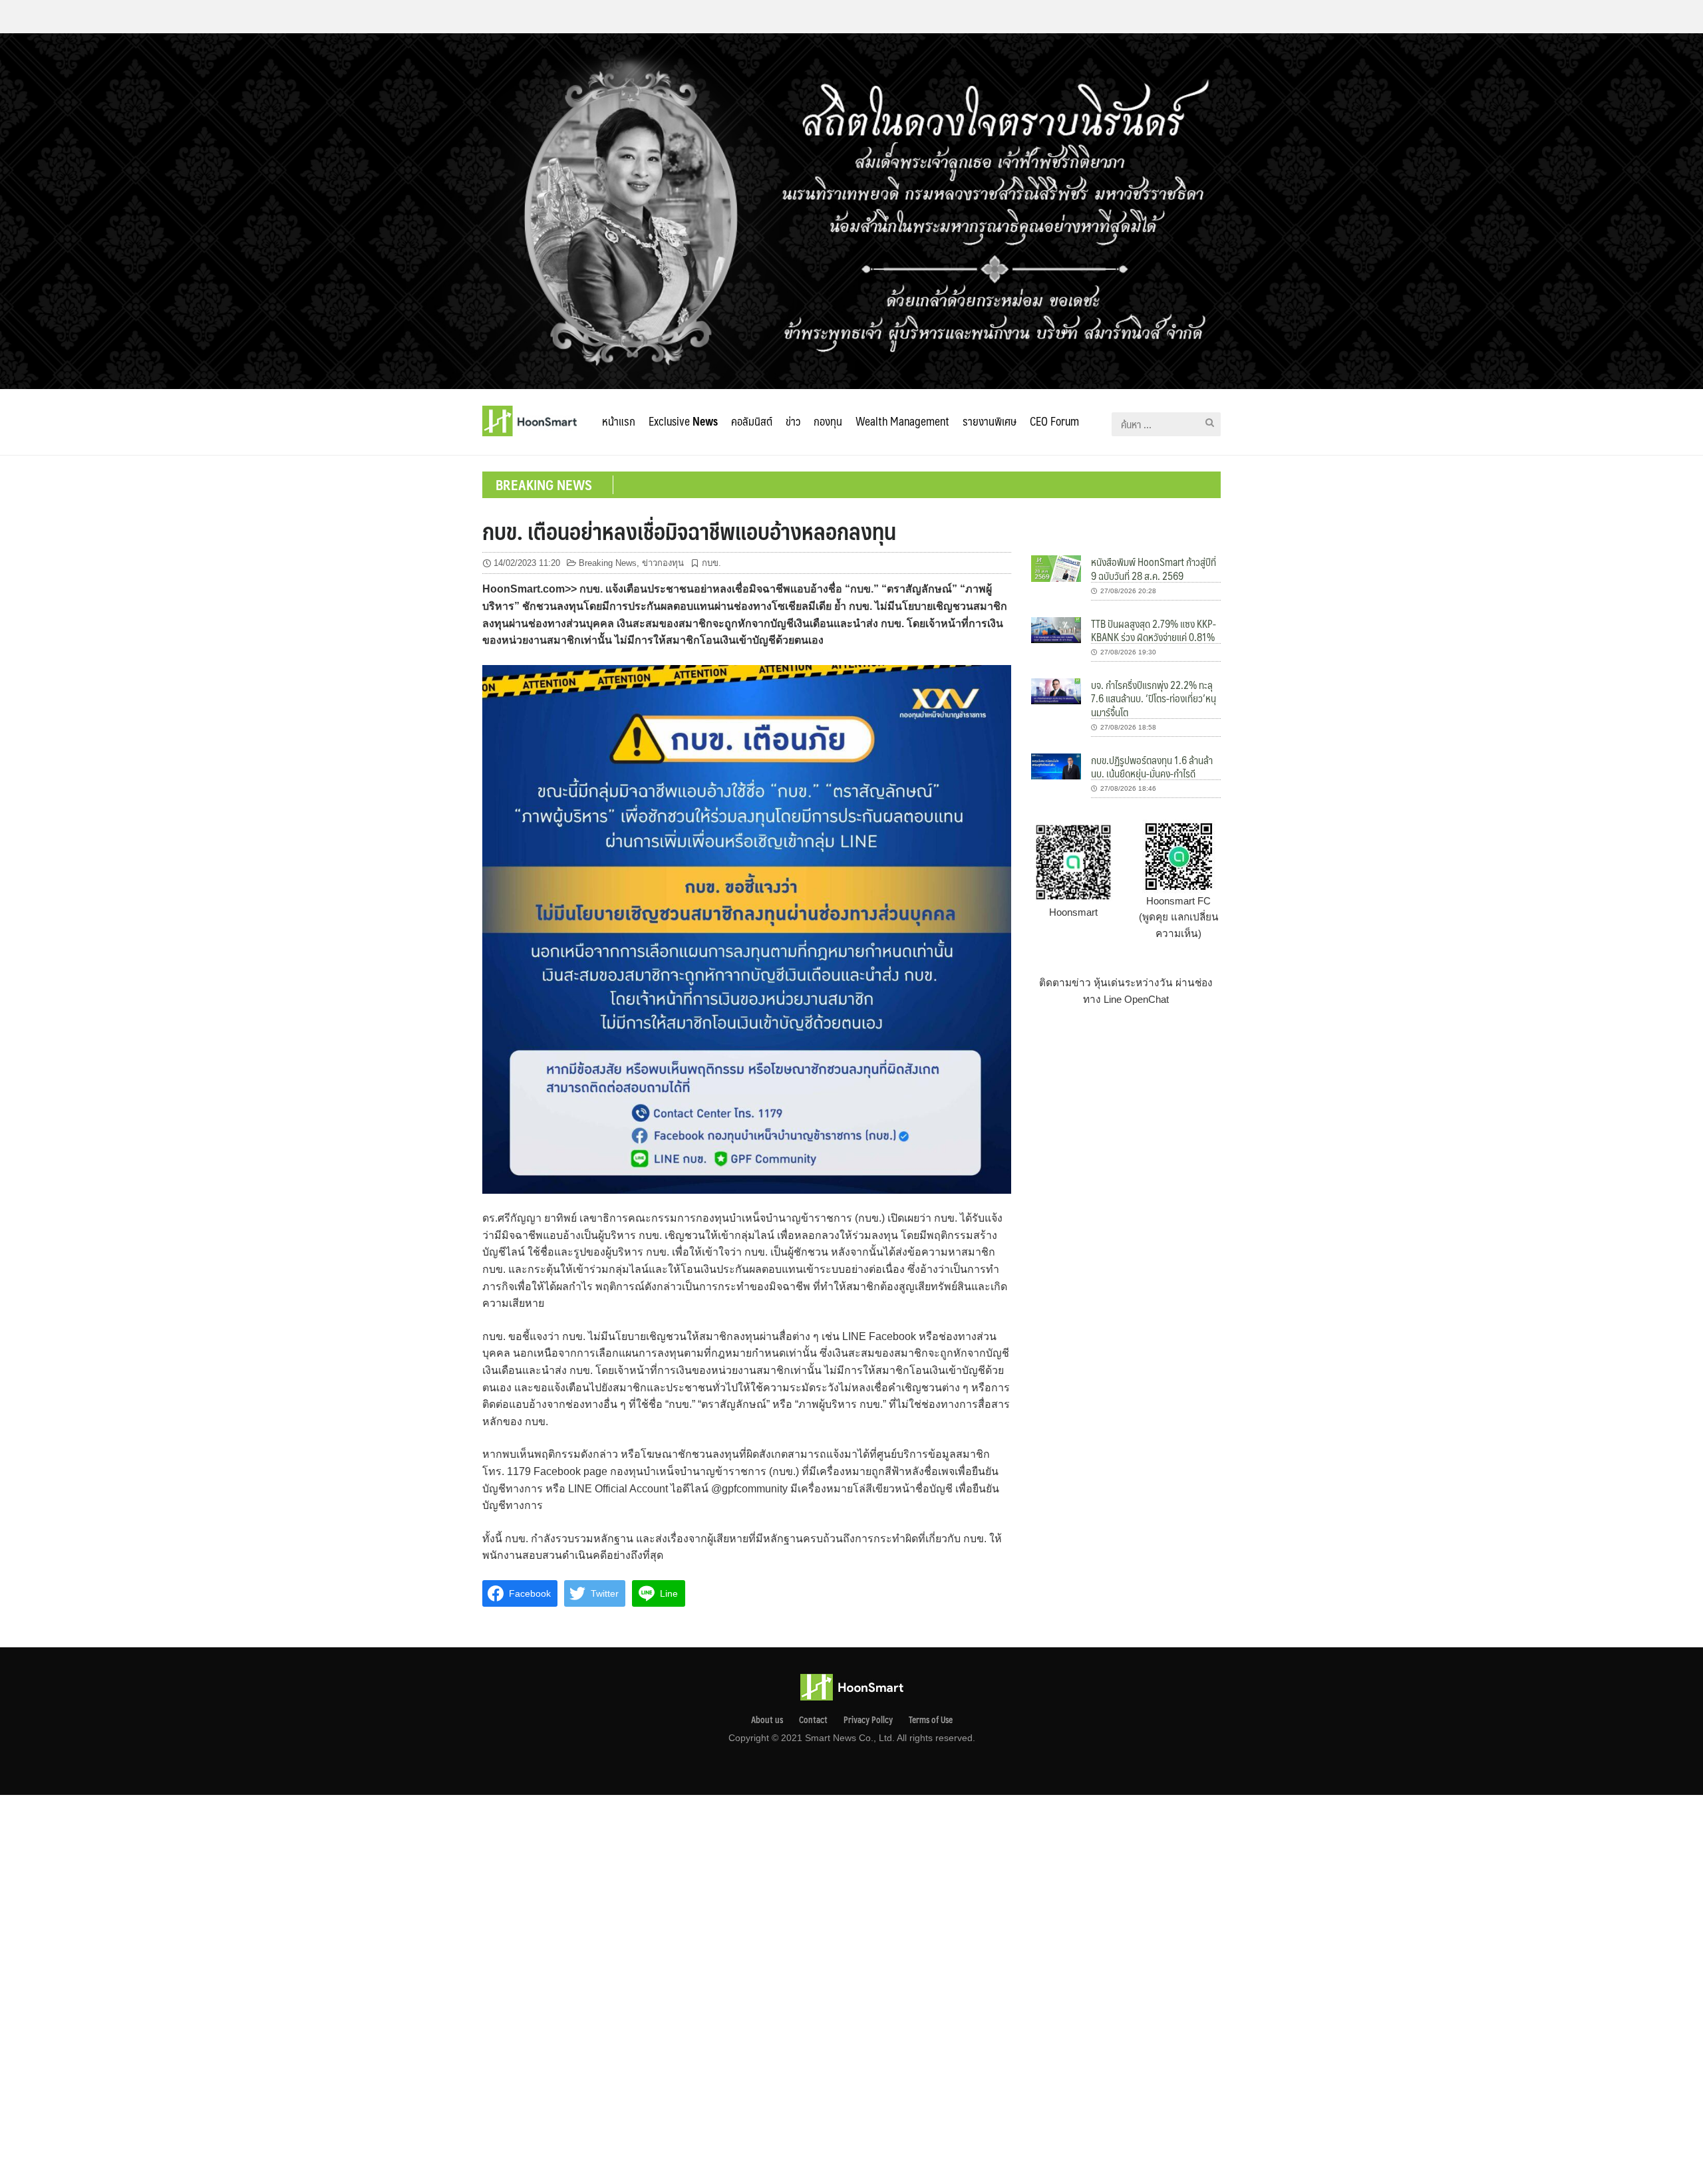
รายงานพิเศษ (990, 421)
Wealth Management (902, 421)
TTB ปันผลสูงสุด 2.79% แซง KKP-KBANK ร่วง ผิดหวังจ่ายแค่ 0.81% (1154, 630)
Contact (813, 1720)
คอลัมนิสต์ (752, 421)
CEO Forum (1054, 421)
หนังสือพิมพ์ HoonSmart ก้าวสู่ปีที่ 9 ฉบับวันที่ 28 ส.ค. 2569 (1154, 568)
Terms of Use (931, 1720)
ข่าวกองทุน (663, 563)
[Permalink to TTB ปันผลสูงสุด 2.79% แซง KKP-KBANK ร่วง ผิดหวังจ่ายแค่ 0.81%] (1056, 629)
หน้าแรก (619, 421)
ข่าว (793, 421)
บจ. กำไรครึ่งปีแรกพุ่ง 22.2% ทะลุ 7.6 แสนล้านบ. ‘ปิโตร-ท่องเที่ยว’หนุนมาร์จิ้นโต (1154, 698)
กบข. (711, 563)
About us (767, 1720)
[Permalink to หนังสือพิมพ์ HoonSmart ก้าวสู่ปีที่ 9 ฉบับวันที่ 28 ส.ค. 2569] (1056, 568)
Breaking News (608, 563)
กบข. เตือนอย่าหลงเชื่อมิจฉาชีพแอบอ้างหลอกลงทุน (689, 531)
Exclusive (683, 421)
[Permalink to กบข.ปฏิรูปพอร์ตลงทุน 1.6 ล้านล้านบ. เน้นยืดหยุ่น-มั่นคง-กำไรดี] (1056, 765)
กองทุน (828, 421)
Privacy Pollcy (868, 1720)
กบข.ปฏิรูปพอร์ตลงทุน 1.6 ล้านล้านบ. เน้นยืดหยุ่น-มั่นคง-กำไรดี (1152, 766)
